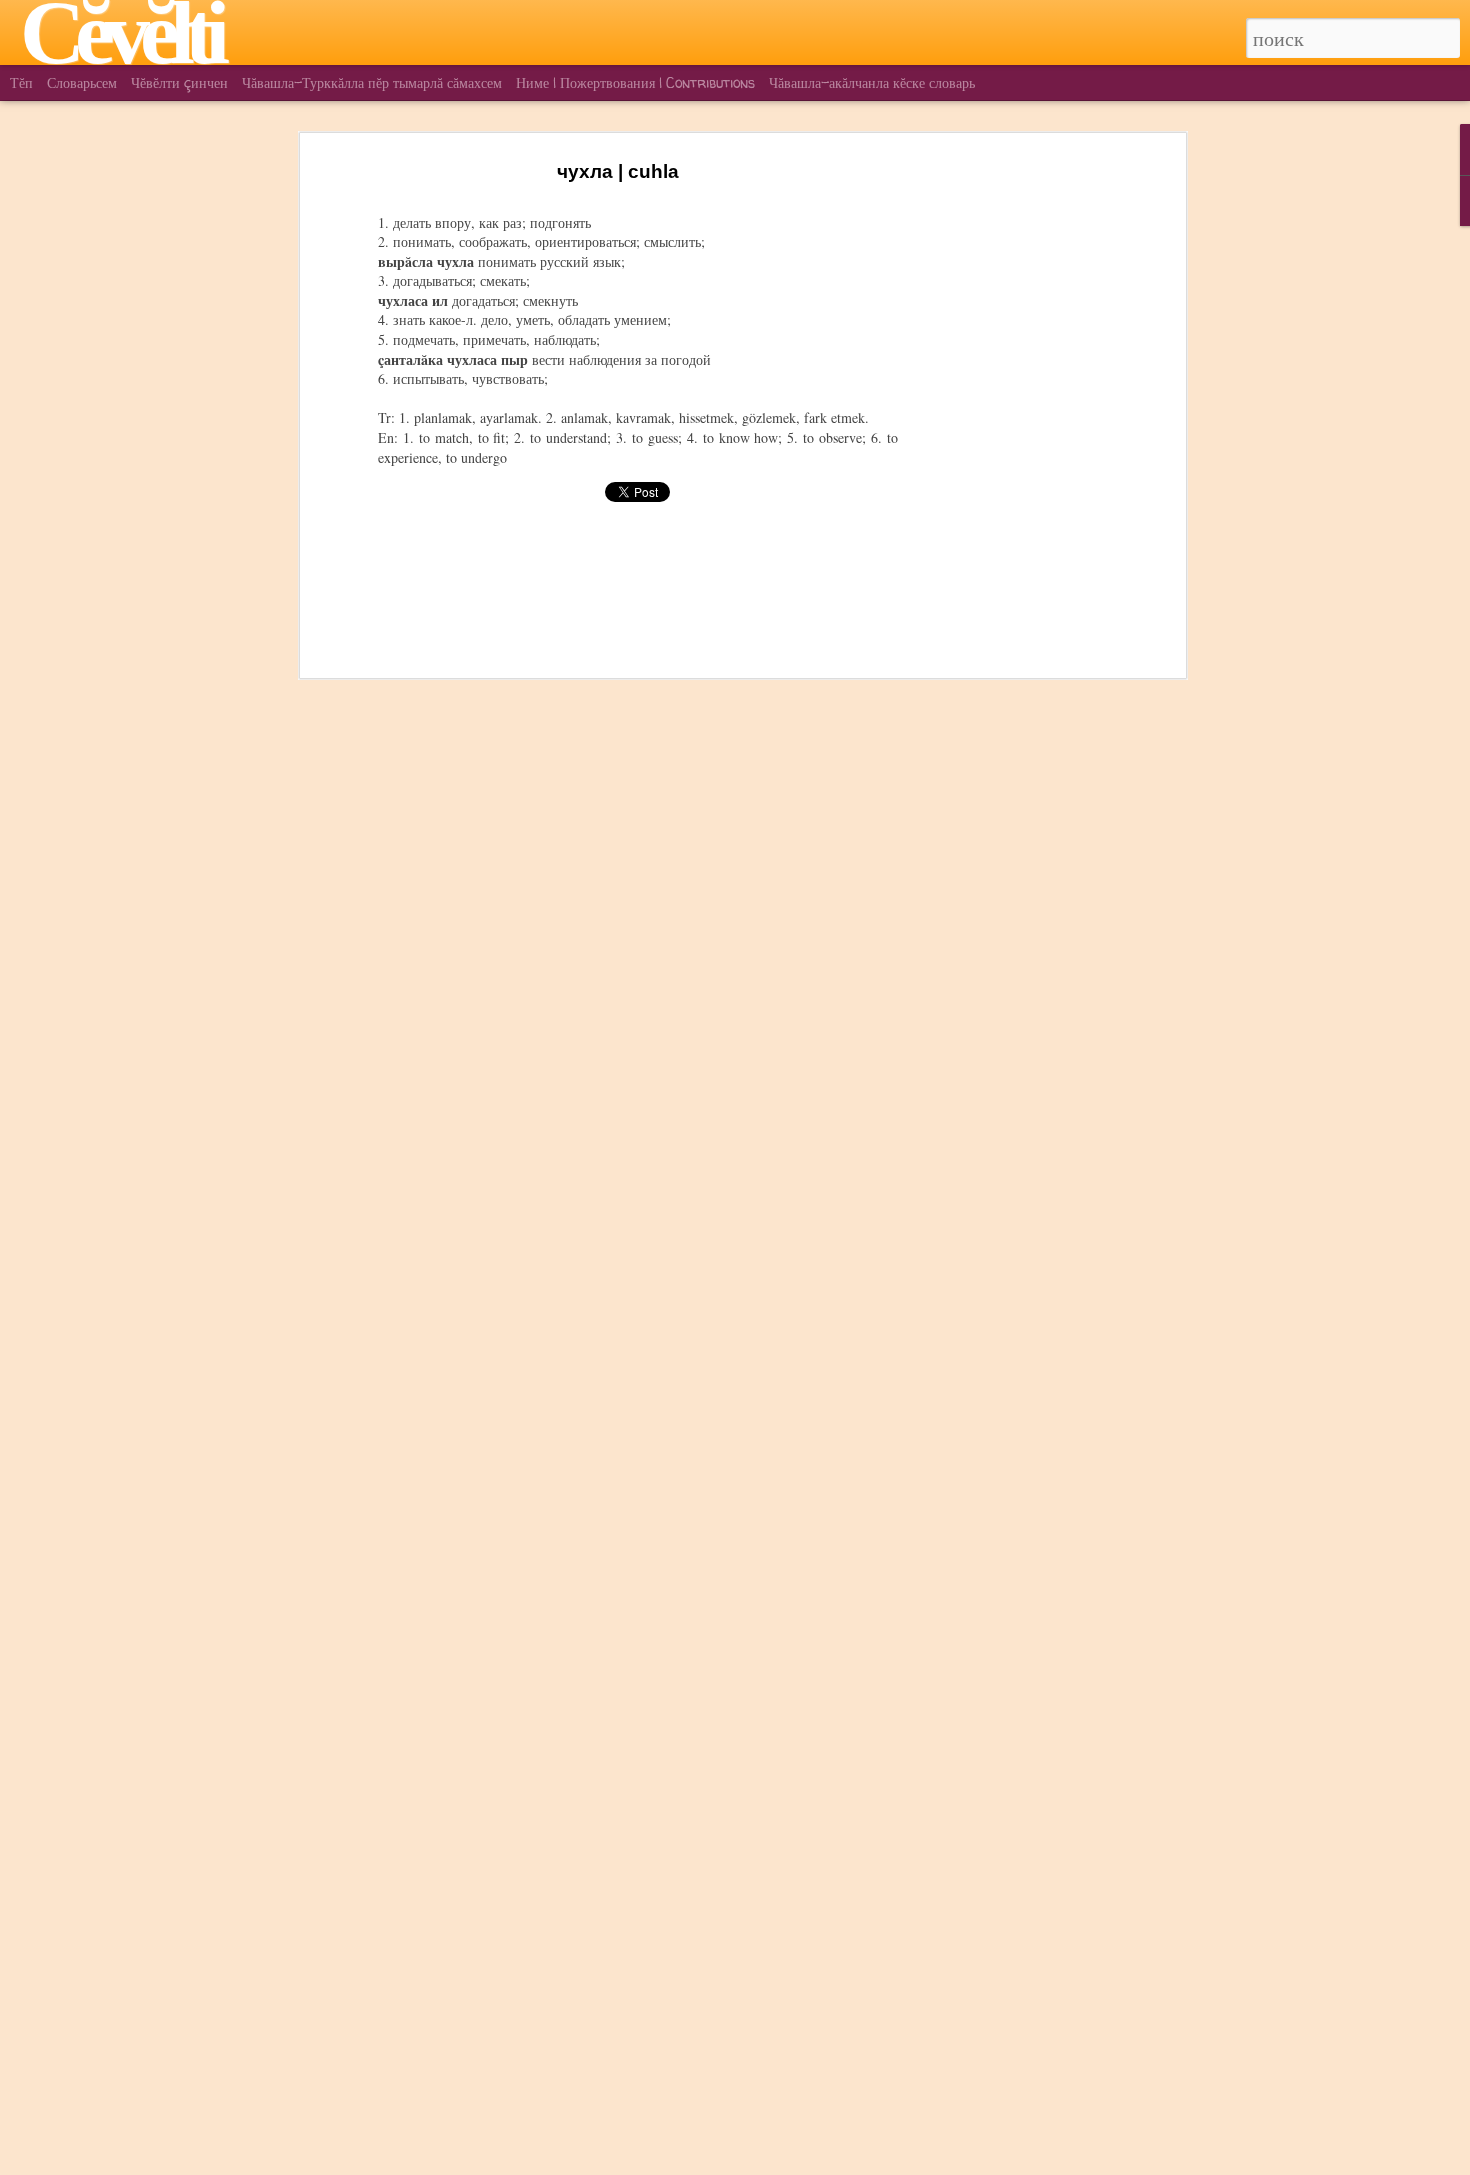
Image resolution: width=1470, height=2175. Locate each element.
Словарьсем (82, 82)
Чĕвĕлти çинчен (179, 82)
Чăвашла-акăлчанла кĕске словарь (872, 82)
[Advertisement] (1008, 471)
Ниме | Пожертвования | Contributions (635, 82)
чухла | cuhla (618, 171)
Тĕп (21, 82)
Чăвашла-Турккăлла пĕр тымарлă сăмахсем (372, 82)
